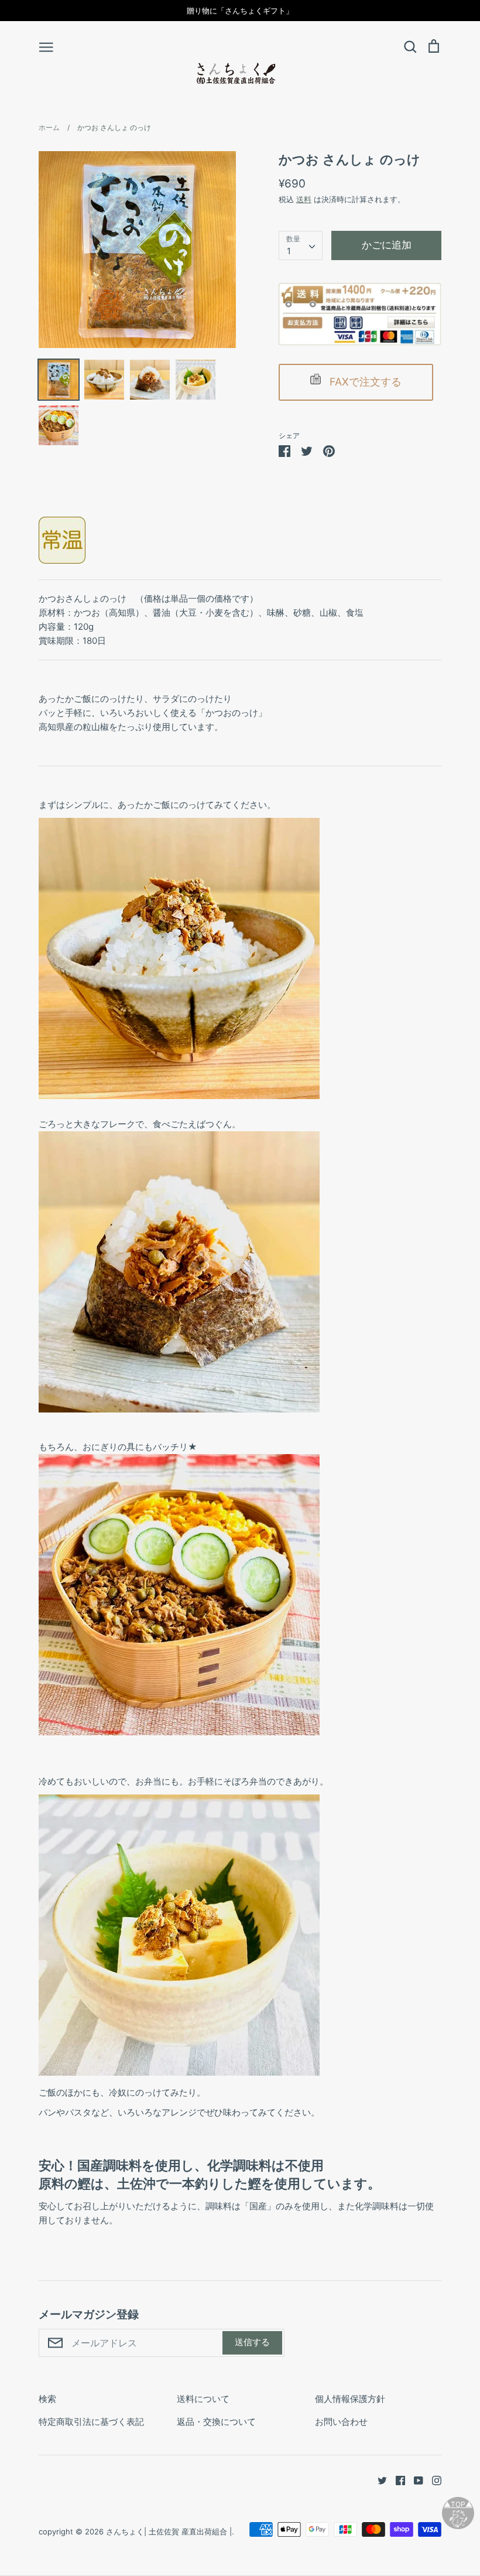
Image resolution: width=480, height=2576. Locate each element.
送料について (203, 2399)
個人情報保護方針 (350, 2399)
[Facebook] (396, 2480)
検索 (47, 2399)
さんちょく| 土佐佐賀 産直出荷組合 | (169, 2531)
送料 (304, 199)
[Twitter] (378, 2480)
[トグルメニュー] (46, 46)
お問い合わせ (341, 2422)
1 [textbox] (289, 251)
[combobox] (301, 245)
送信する (252, 2342)
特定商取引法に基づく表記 (91, 2422)
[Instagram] (432, 2480)
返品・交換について (216, 2422)
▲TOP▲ (458, 2504)
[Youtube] (414, 2480)
